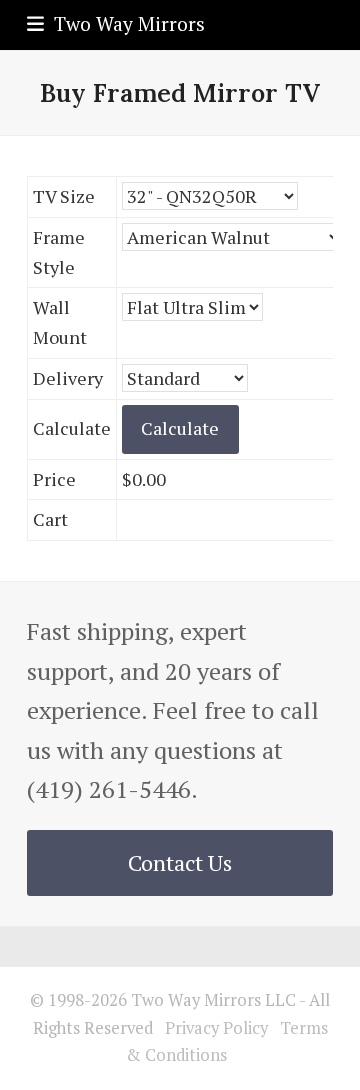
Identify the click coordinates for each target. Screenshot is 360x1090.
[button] (116, 24)
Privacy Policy (216, 1028)
